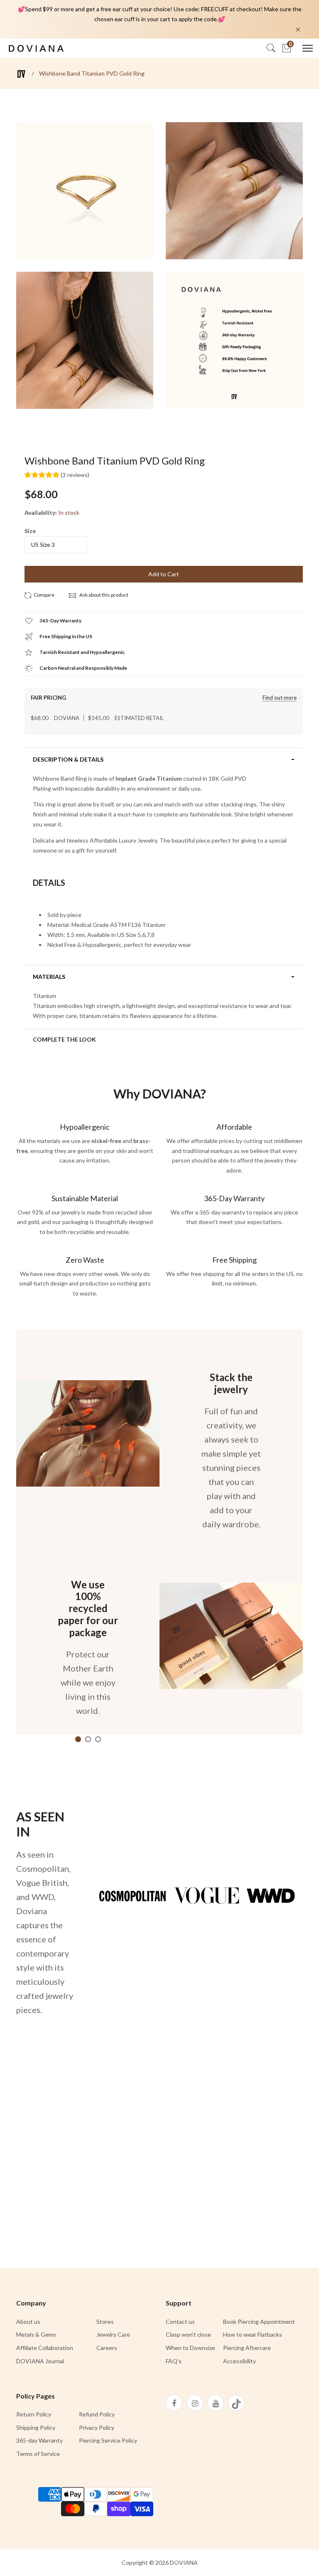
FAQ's (174, 2361)
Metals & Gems (36, 2334)
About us (28, 2322)
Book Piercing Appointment (259, 2322)
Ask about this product (103, 595)
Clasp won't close (188, 2334)
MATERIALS (49, 977)
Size (30, 531)
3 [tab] (98, 1739)
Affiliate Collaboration (45, 2348)
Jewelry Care (113, 2334)
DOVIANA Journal (40, 2361)
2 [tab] (88, 1739)
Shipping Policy (36, 2427)
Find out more (280, 698)
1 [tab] (78, 1739)
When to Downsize (190, 2348)
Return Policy (34, 2414)
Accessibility (239, 2361)
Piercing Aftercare (247, 2348)
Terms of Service (38, 2454)
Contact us (180, 2322)
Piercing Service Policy (108, 2440)
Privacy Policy (97, 2427)
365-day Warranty (39, 2440)
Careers (107, 2348)
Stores (105, 2322)
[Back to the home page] (21, 74)
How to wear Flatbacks (253, 2334)
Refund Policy (97, 2414)
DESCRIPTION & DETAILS (68, 760)
